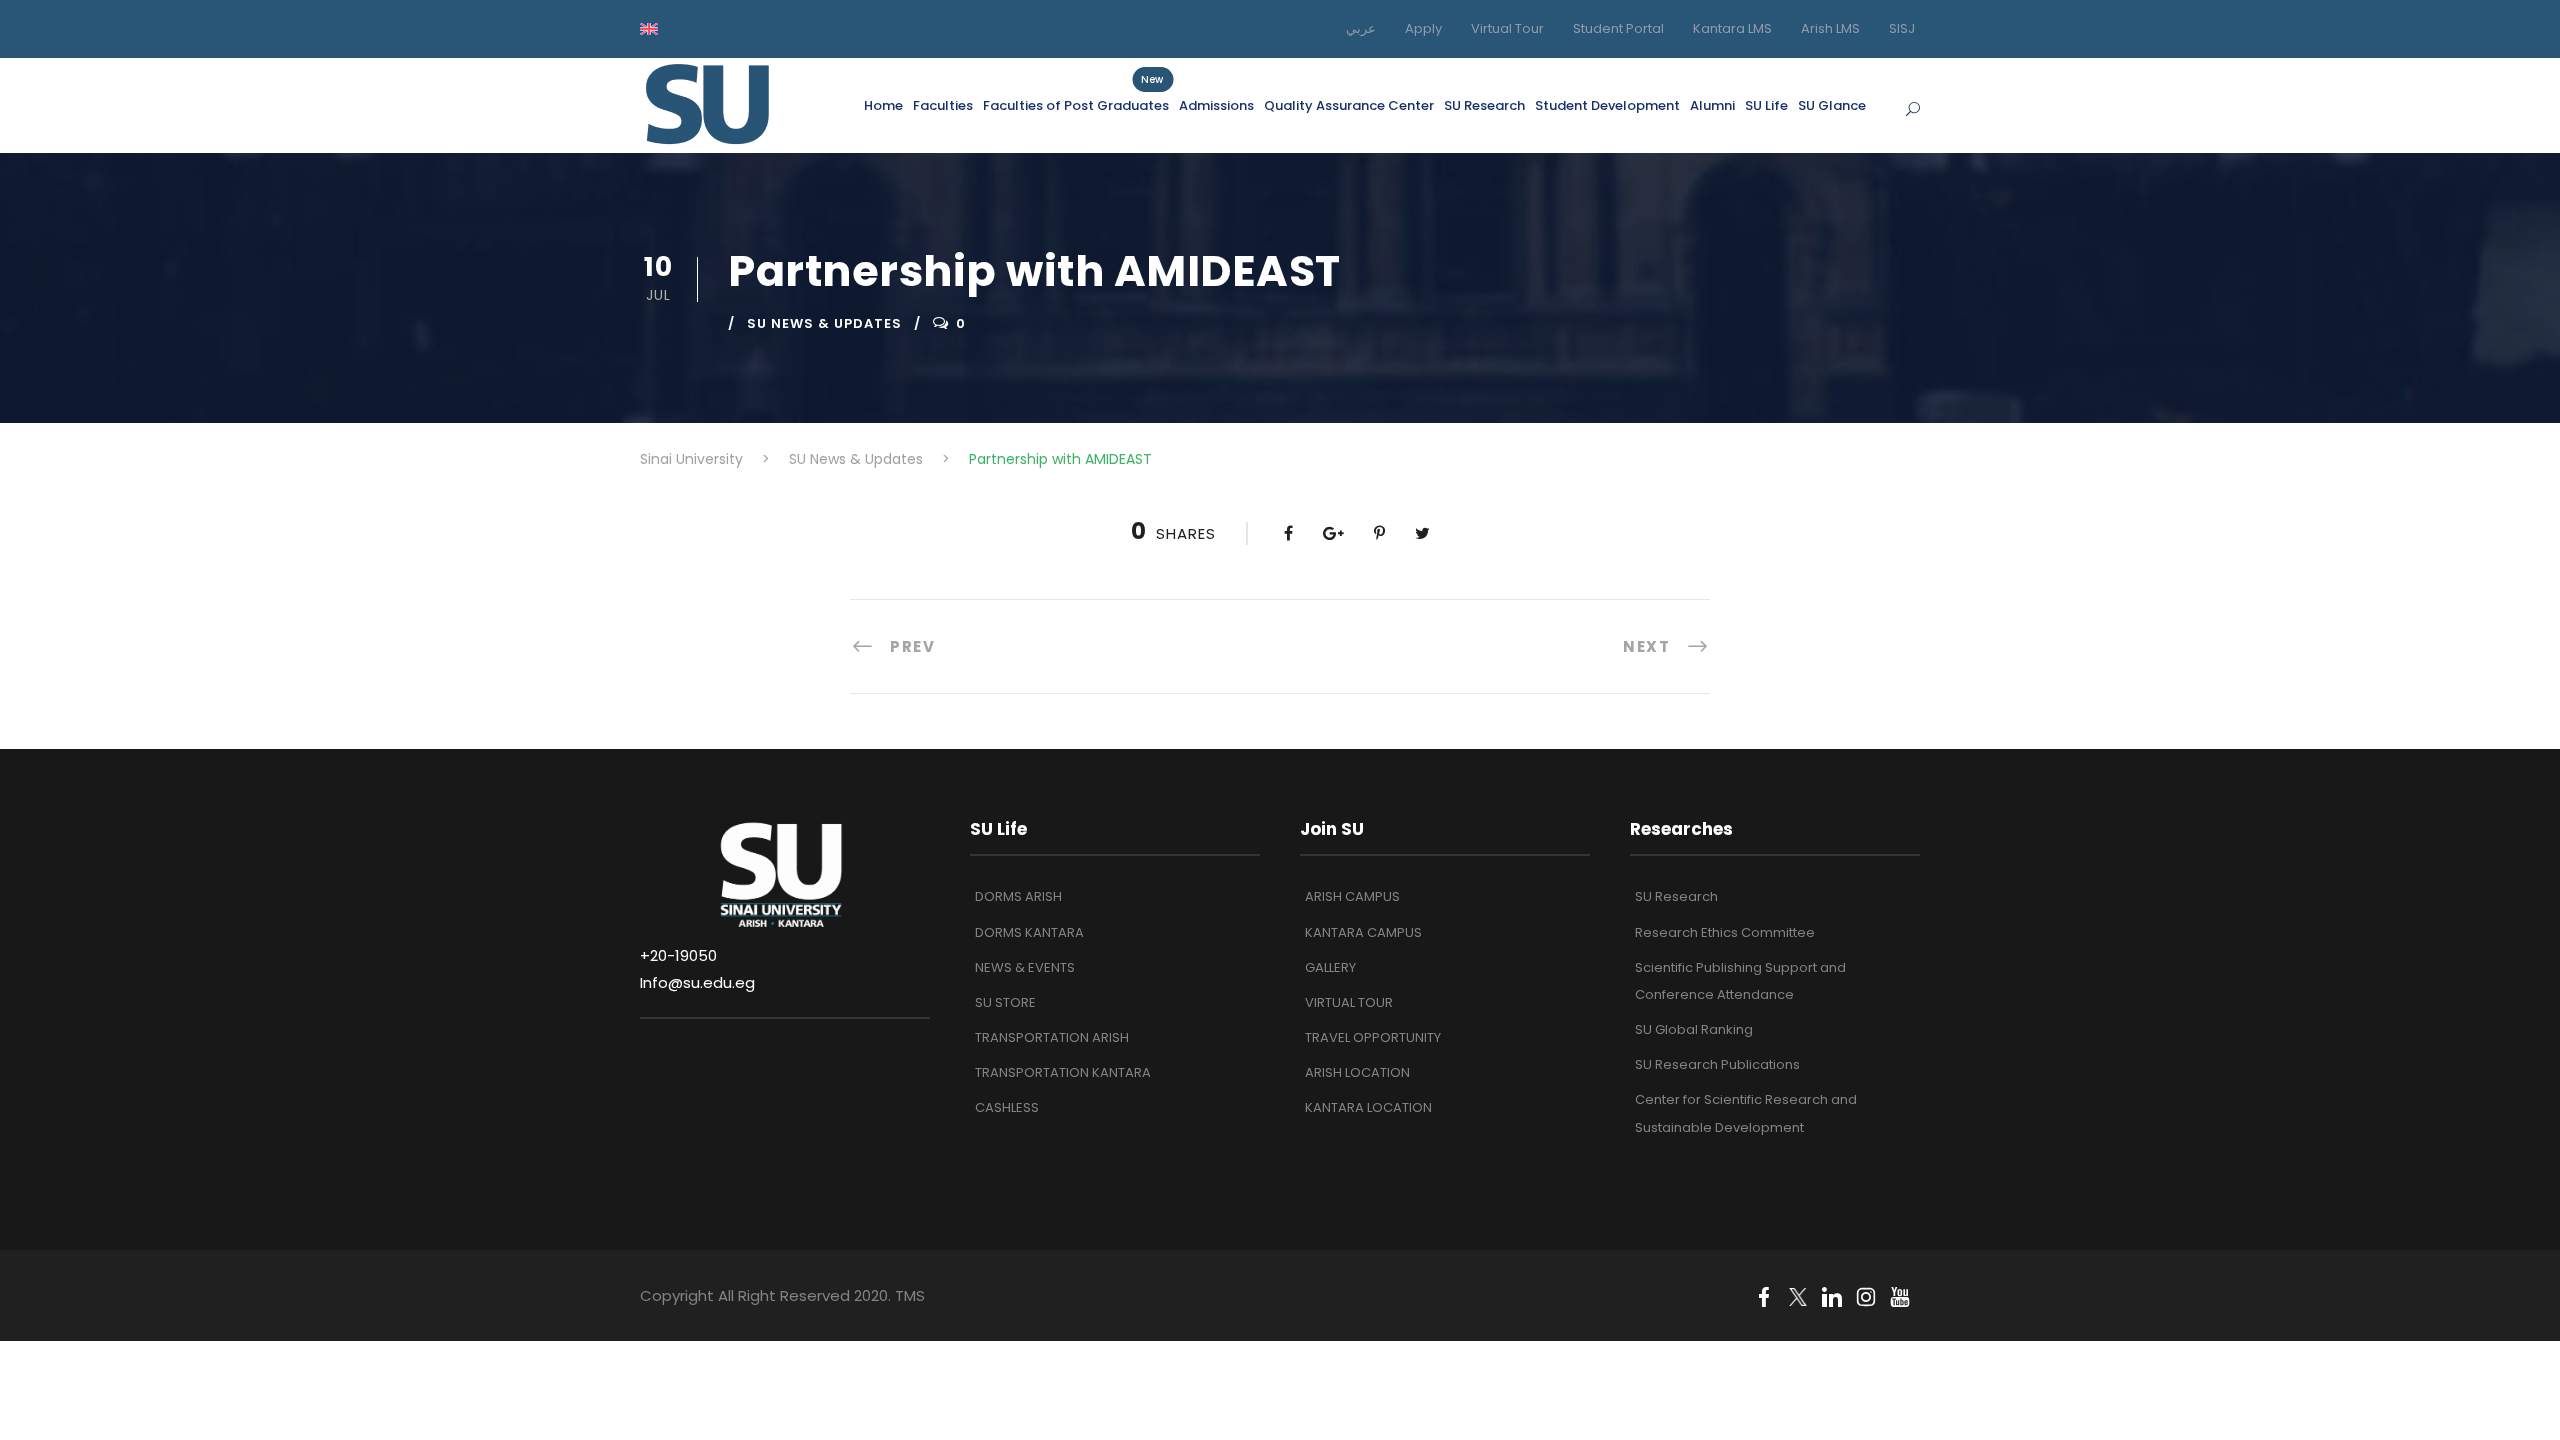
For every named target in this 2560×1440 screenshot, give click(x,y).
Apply (1423, 28)
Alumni (1712, 105)
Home (883, 105)
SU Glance (1832, 105)
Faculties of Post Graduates (1076, 105)
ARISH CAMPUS (1352, 896)
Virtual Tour (1507, 28)
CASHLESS (1007, 1107)
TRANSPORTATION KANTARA (1063, 1072)
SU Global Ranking (1694, 1029)
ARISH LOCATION (1357, 1072)
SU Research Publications (1717, 1064)
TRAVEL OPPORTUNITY (1373, 1037)
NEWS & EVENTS (1025, 967)
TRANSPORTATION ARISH (1052, 1037)
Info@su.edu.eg (697, 982)
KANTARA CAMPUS (1363, 932)
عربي (1361, 28)
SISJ (1902, 28)
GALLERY (1330, 967)
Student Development (1607, 105)
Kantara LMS (1732, 28)
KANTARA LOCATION (1368, 1107)
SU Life (1766, 105)
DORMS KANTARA (1029, 932)
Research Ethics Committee (1725, 932)
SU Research (1484, 105)
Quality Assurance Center (1349, 105)
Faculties (943, 105)
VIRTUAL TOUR (1349, 1002)
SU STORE (1005, 1002)
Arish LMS (1830, 28)
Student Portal (1618, 28)
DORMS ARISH (1018, 896)
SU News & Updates (824, 323)
